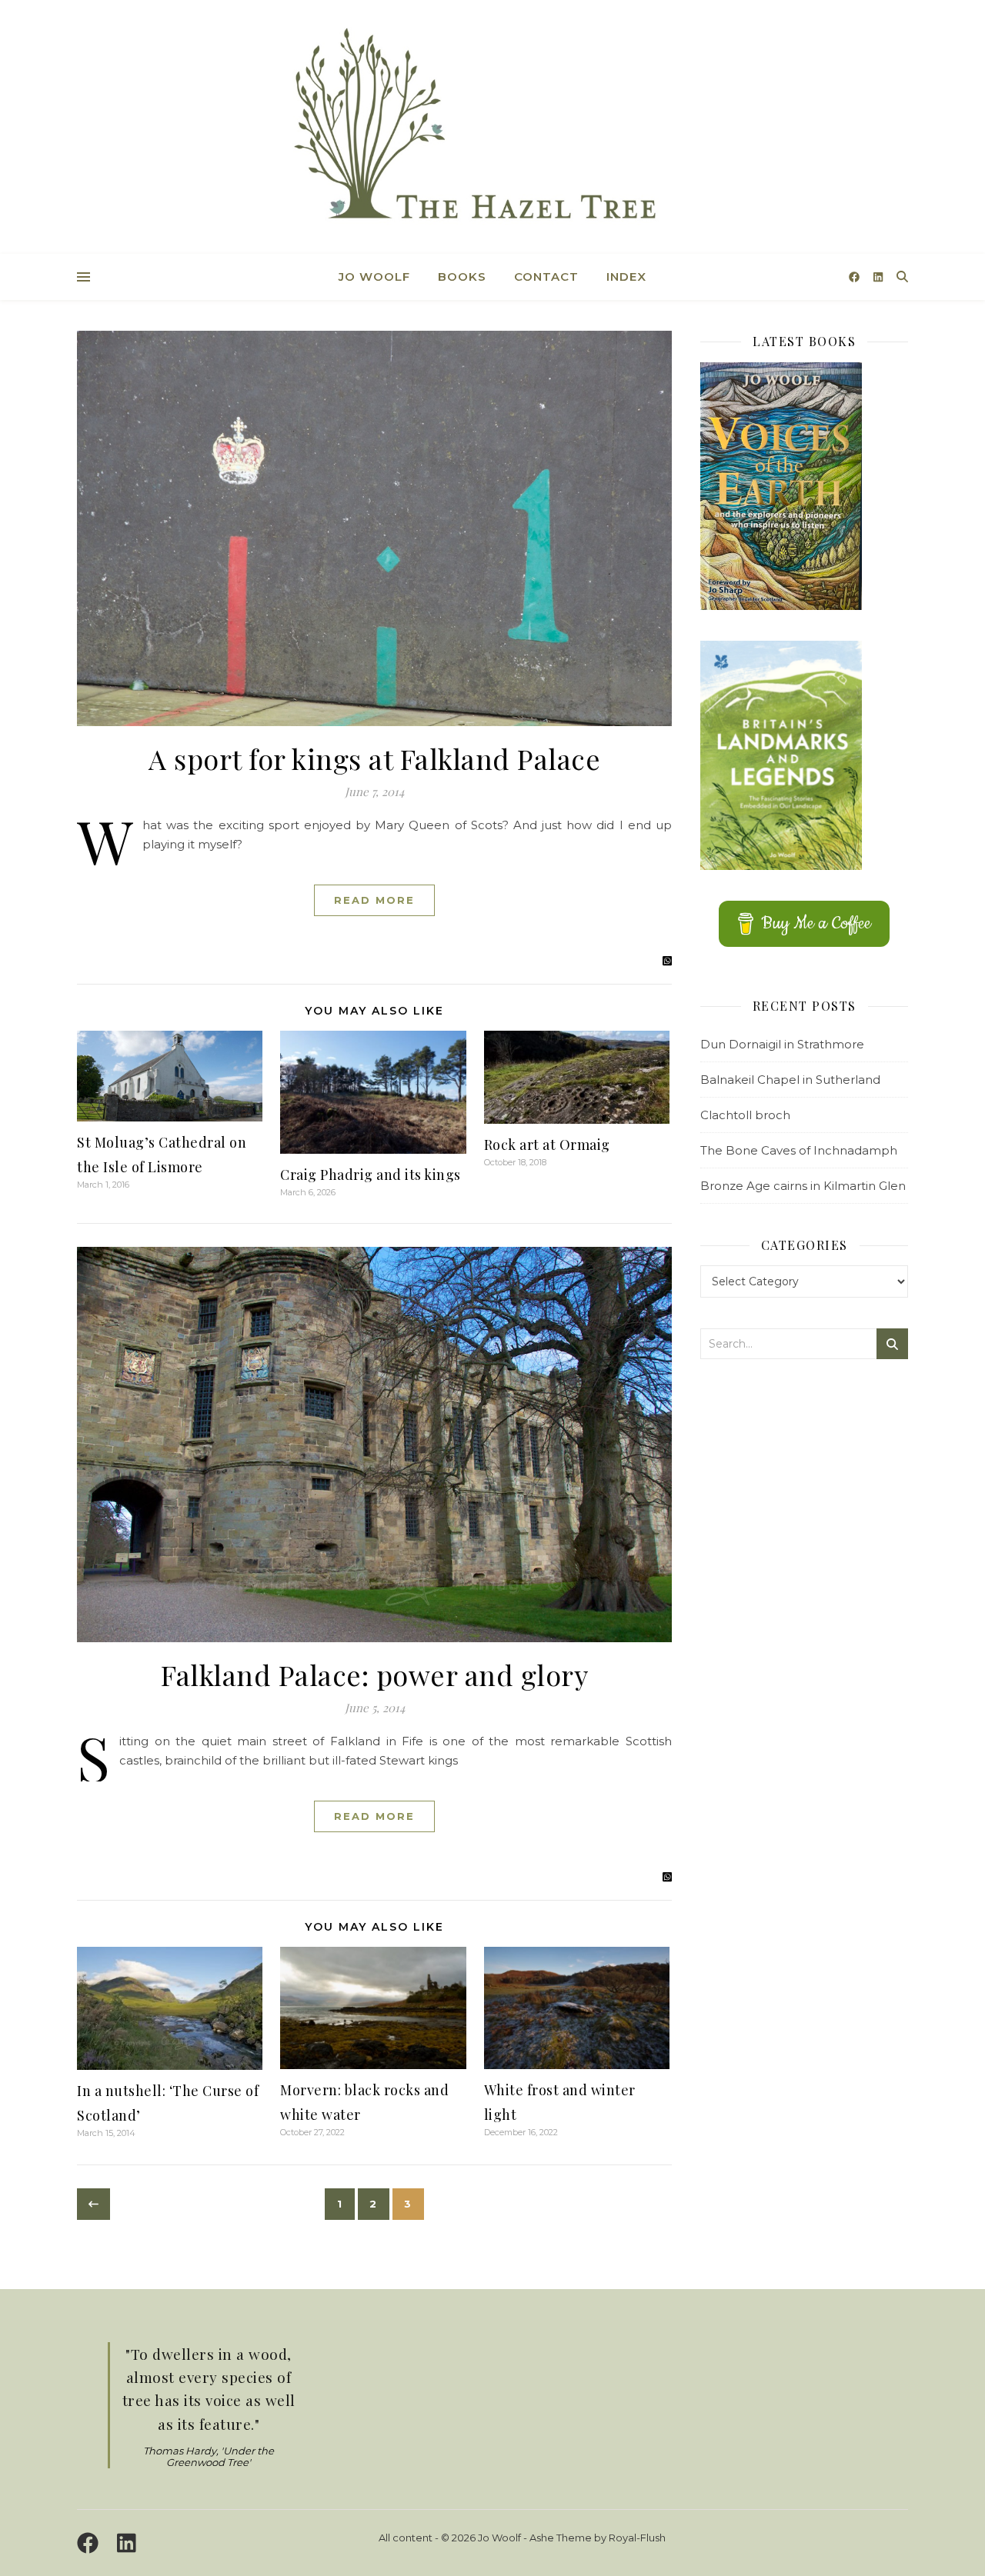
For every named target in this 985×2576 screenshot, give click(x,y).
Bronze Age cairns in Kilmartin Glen (803, 1186)
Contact (546, 277)
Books (462, 277)
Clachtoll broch (745, 1115)
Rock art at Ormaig (547, 1145)
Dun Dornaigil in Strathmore (782, 1044)
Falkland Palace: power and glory (374, 1675)
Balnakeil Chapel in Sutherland (790, 1080)
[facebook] (856, 277)
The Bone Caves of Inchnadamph (799, 1150)
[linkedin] (878, 277)
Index (626, 277)
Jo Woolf (374, 277)
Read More (374, 900)
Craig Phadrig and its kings (371, 1175)
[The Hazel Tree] (492, 129)
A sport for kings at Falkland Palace (374, 758)
